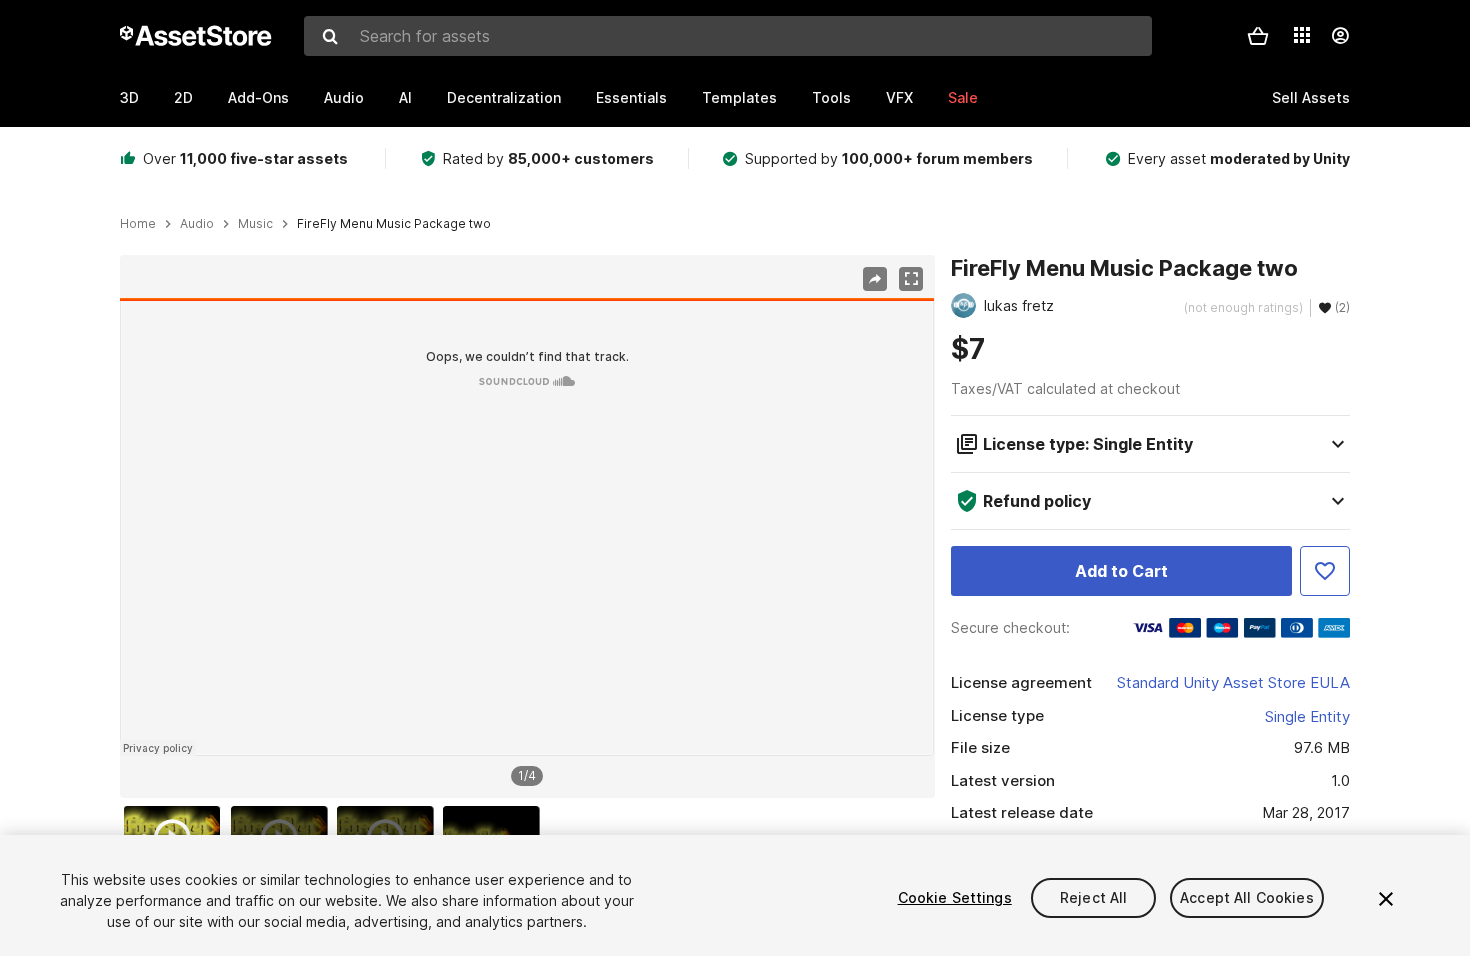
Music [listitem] (255, 224)
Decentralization (504, 97)
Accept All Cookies (1247, 897)
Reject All (1093, 897)
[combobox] (728, 36)
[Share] (875, 279)
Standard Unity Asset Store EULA (1233, 682)
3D (129, 97)
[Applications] (1302, 35)
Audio (344, 97)
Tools (831, 97)
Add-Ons (258, 97)
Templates (739, 97)
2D (183, 97)
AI (405, 97)
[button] (1258, 36)
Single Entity (1307, 716)
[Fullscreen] (911, 279)
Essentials (631, 97)
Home (138, 224)
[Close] (1386, 899)
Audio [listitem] (197, 224)
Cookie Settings (955, 897)
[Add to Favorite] (1325, 571)
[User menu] (1340, 36)
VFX (899, 97)
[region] (527, 527)
